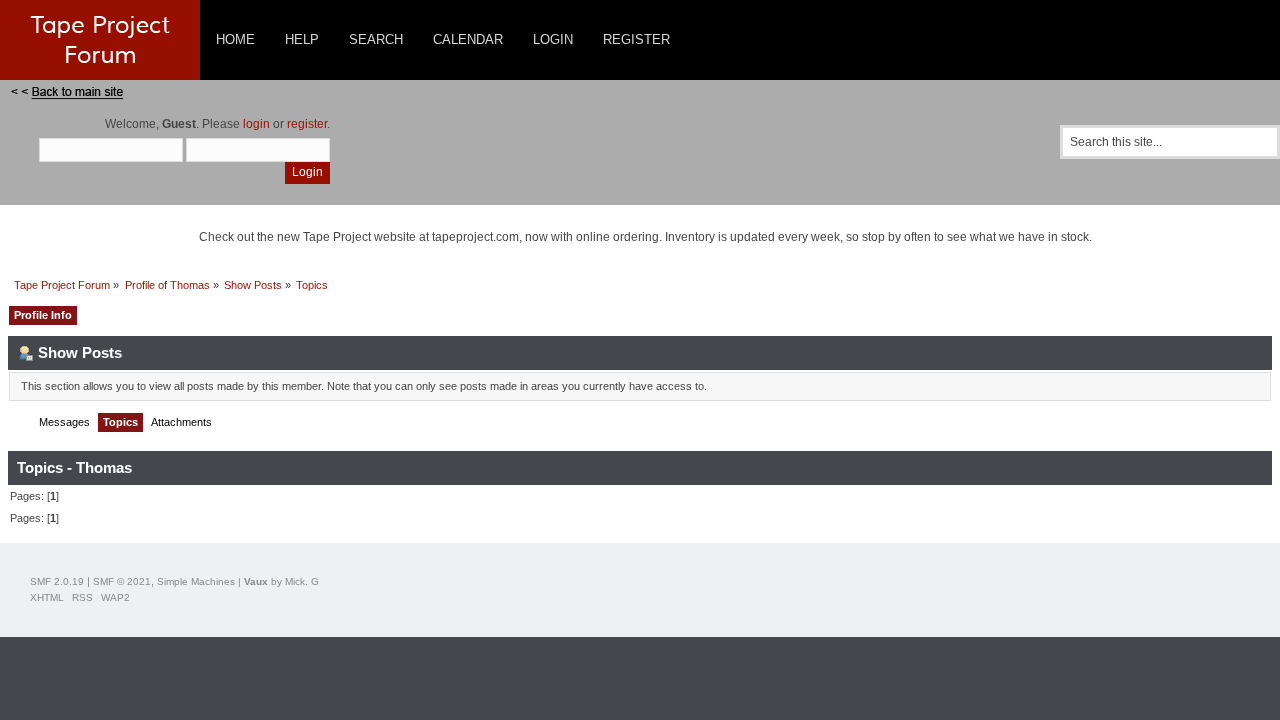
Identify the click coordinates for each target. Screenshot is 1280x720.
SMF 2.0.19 (57, 581)
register (307, 124)
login (256, 124)
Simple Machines (196, 581)
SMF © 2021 (122, 581)
